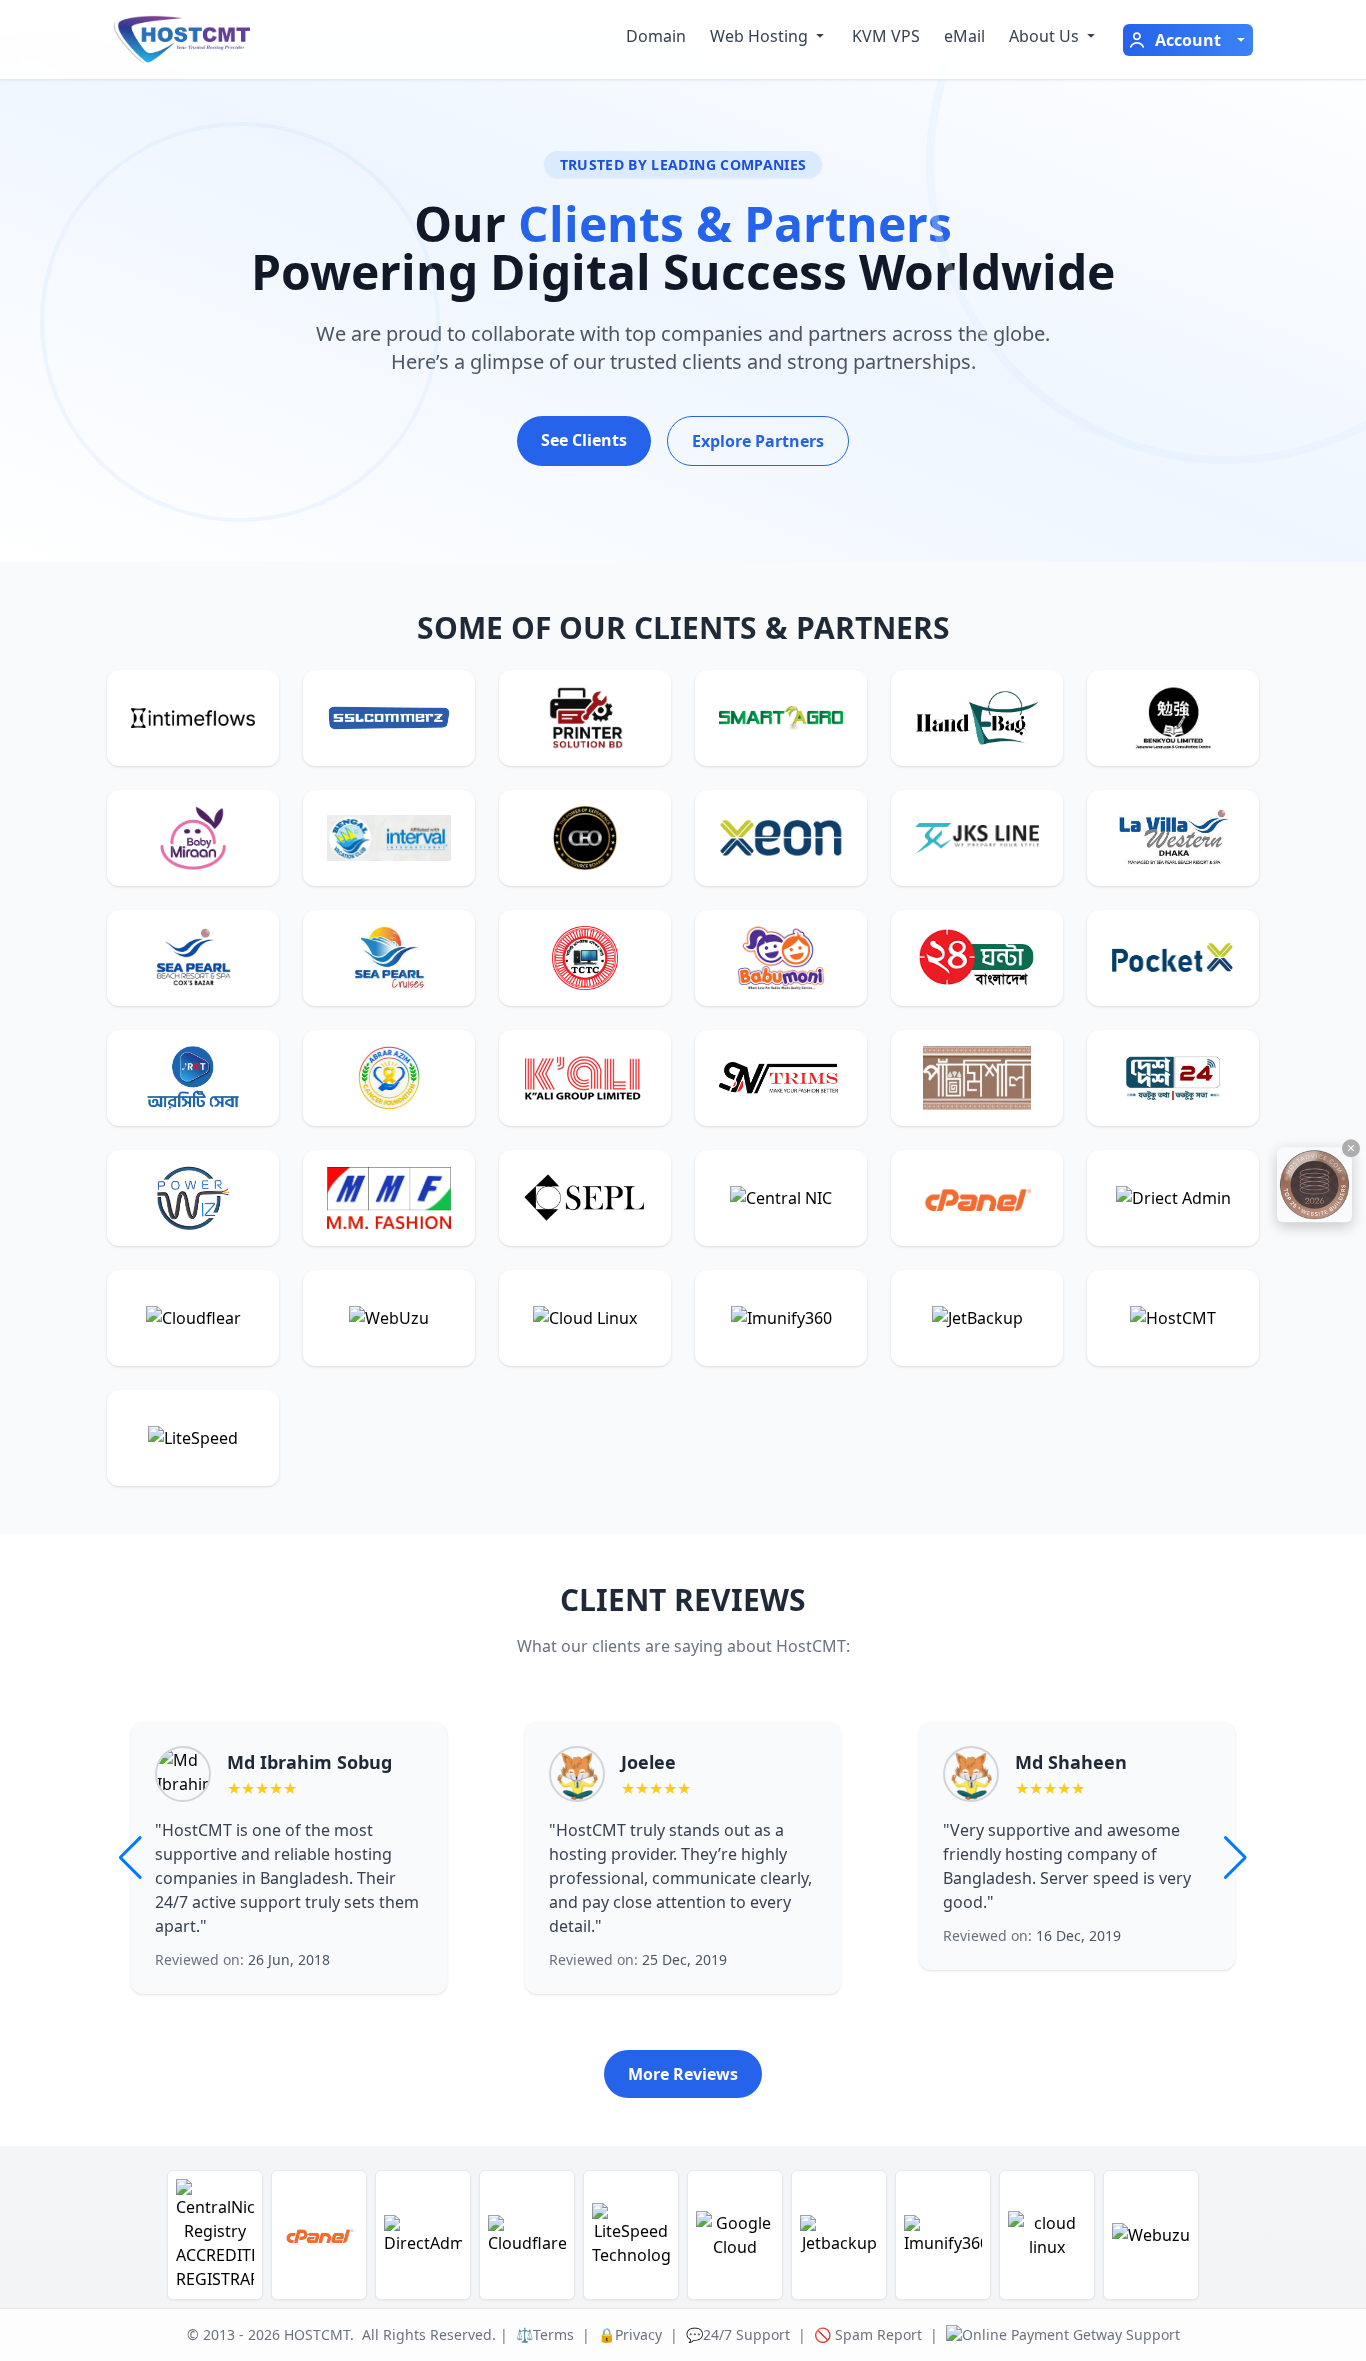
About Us (1044, 36)
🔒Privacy (630, 2334)
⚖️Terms (545, 2334)
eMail (964, 36)
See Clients (584, 440)
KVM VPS (886, 36)
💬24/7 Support (738, 2334)
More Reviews (683, 2074)
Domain (656, 36)
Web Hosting (759, 36)
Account (1188, 40)
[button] (1235, 1858)
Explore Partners (758, 441)
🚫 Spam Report (868, 2334)
